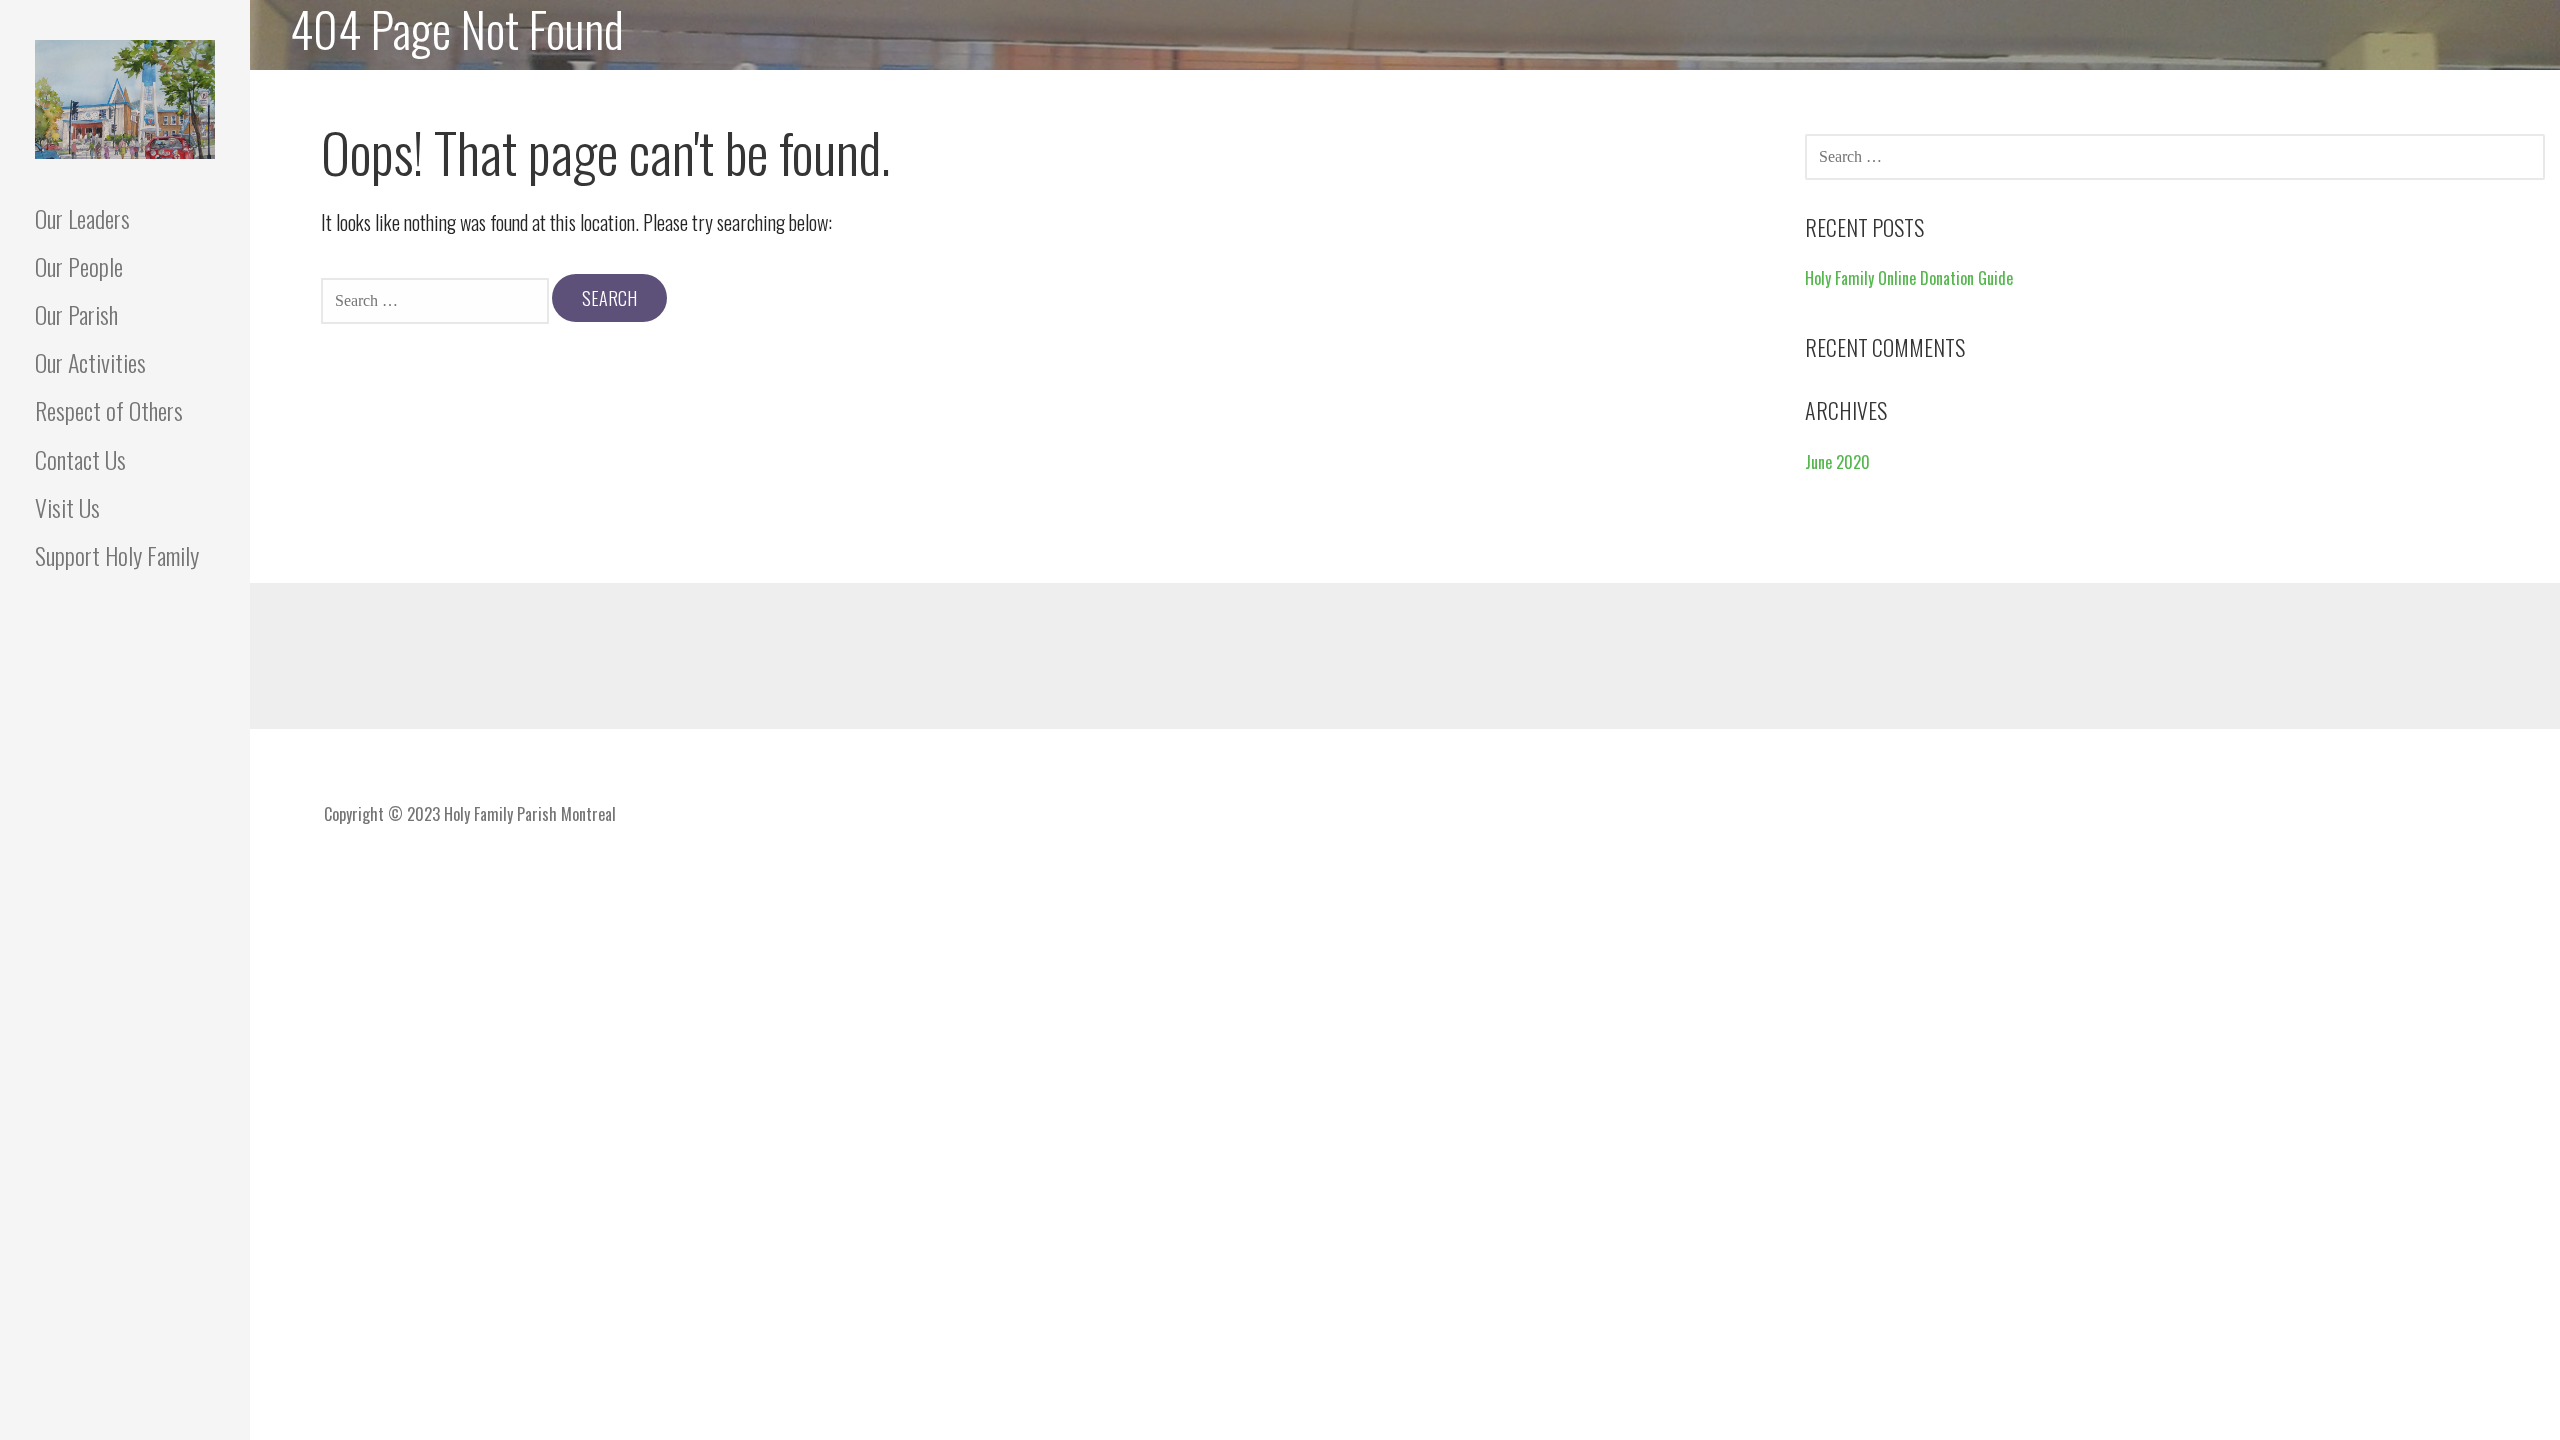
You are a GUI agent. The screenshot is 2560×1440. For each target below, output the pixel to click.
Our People (79, 266)
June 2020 (1837, 462)
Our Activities (90, 362)
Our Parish (76, 314)
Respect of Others (109, 410)
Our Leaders (82, 218)
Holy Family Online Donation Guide (1909, 278)
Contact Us (80, 459)
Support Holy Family (117, 555)
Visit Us (67, 507)
